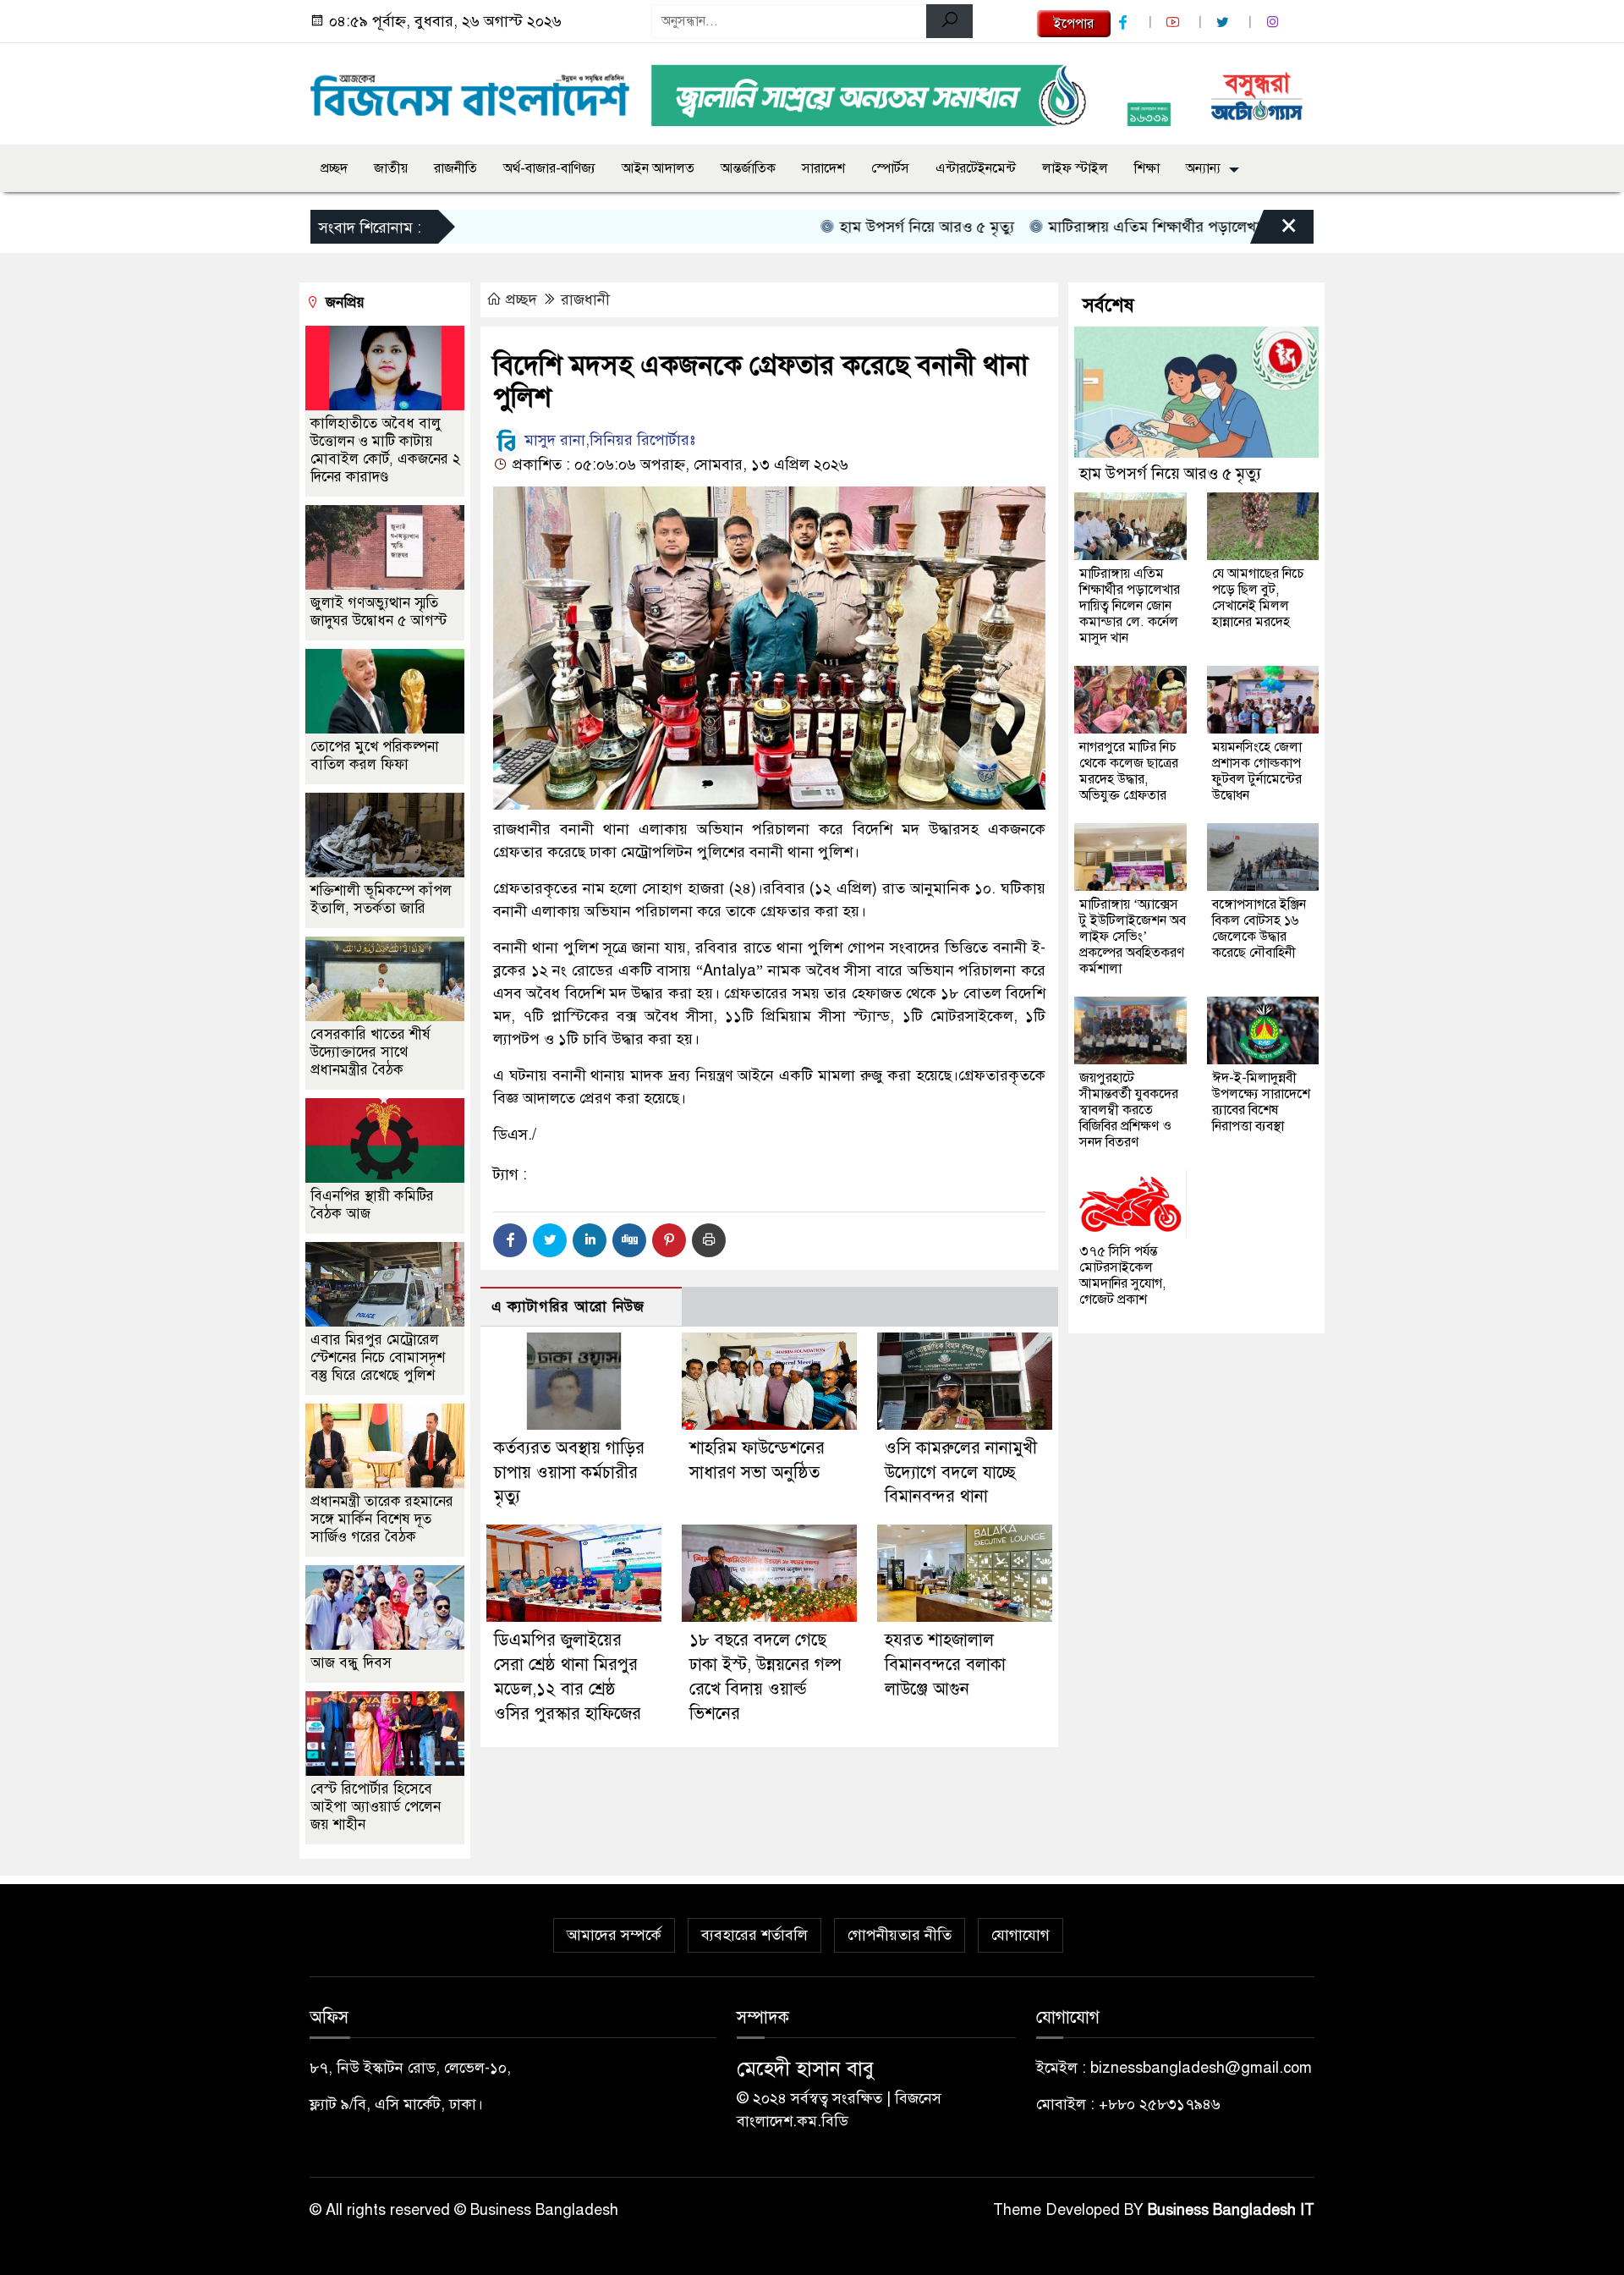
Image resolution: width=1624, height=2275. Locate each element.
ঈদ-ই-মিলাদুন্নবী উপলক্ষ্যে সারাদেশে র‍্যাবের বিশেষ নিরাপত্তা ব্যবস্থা (1261, 1102)
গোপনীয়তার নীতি (900, 1935)
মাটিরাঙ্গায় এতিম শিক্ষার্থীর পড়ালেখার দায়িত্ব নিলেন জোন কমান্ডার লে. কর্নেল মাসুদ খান (1243, 227)
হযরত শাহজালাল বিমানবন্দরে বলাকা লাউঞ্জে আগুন (945, 1665)
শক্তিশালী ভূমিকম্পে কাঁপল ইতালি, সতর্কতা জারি (381, 899)
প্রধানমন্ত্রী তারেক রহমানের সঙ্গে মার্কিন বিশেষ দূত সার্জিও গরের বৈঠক (382, 1519)
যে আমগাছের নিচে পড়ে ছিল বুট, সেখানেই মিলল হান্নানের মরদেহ (1258, 598)
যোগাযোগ (1020, 1935)
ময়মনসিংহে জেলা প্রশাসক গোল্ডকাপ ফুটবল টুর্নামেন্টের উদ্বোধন (1257, 771)
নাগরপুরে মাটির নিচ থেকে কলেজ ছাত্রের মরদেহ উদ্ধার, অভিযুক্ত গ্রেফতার (1129, 771)
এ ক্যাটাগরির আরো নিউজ (568, 1307)
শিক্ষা (1147, 168)
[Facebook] (510, 1240)
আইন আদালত (658, 168)
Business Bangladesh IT (1231, 2210)
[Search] (949, 21)
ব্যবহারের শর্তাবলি (754, 1935)
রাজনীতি (455, 168)
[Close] (1274, 231)
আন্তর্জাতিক (748, 168)
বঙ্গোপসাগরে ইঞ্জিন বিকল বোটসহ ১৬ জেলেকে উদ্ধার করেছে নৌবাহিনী (1259, 929)
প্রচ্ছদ (334, 168)
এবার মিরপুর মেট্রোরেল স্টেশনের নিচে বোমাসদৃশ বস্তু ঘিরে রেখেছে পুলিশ (378, 1357)
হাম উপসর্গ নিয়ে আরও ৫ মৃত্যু (864, 227)
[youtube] (1175, 22)
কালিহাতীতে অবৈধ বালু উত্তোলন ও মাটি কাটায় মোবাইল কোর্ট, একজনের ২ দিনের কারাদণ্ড (385, 450)
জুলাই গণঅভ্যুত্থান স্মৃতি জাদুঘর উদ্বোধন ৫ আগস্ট (379, 612)
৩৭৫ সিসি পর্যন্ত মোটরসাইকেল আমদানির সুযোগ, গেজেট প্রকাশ (1122, 1275)
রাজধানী (585, 299)
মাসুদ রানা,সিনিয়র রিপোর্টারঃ (608, 440)
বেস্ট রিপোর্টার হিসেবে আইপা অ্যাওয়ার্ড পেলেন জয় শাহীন (376, 1807)
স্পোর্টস (890, 168)
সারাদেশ (823, 168)
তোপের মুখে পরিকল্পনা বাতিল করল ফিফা (375, 756)
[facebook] (1125, 22)
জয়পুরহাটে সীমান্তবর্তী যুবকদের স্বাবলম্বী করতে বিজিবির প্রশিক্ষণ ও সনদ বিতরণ (1129, 1110)
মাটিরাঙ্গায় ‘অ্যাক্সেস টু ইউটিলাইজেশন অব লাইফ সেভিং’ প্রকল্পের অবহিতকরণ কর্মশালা (1133, 937)
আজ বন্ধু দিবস (351, 1663)
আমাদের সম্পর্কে (614, 1935)
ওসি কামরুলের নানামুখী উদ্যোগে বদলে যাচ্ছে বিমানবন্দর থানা (961, 1473)
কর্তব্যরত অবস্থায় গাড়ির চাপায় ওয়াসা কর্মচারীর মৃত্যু (569, 1473)
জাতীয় (391, 168)
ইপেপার (1074, 24)
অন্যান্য (1203, 168)
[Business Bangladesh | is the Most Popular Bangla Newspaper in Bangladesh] (470, 91)
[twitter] (1225, 22)
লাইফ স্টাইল (1075, 168)
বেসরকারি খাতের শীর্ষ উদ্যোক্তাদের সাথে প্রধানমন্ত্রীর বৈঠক (370, 1052)
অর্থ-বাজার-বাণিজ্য (549, 168)
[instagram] (1275, 22)
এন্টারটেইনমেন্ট (976, 168)
